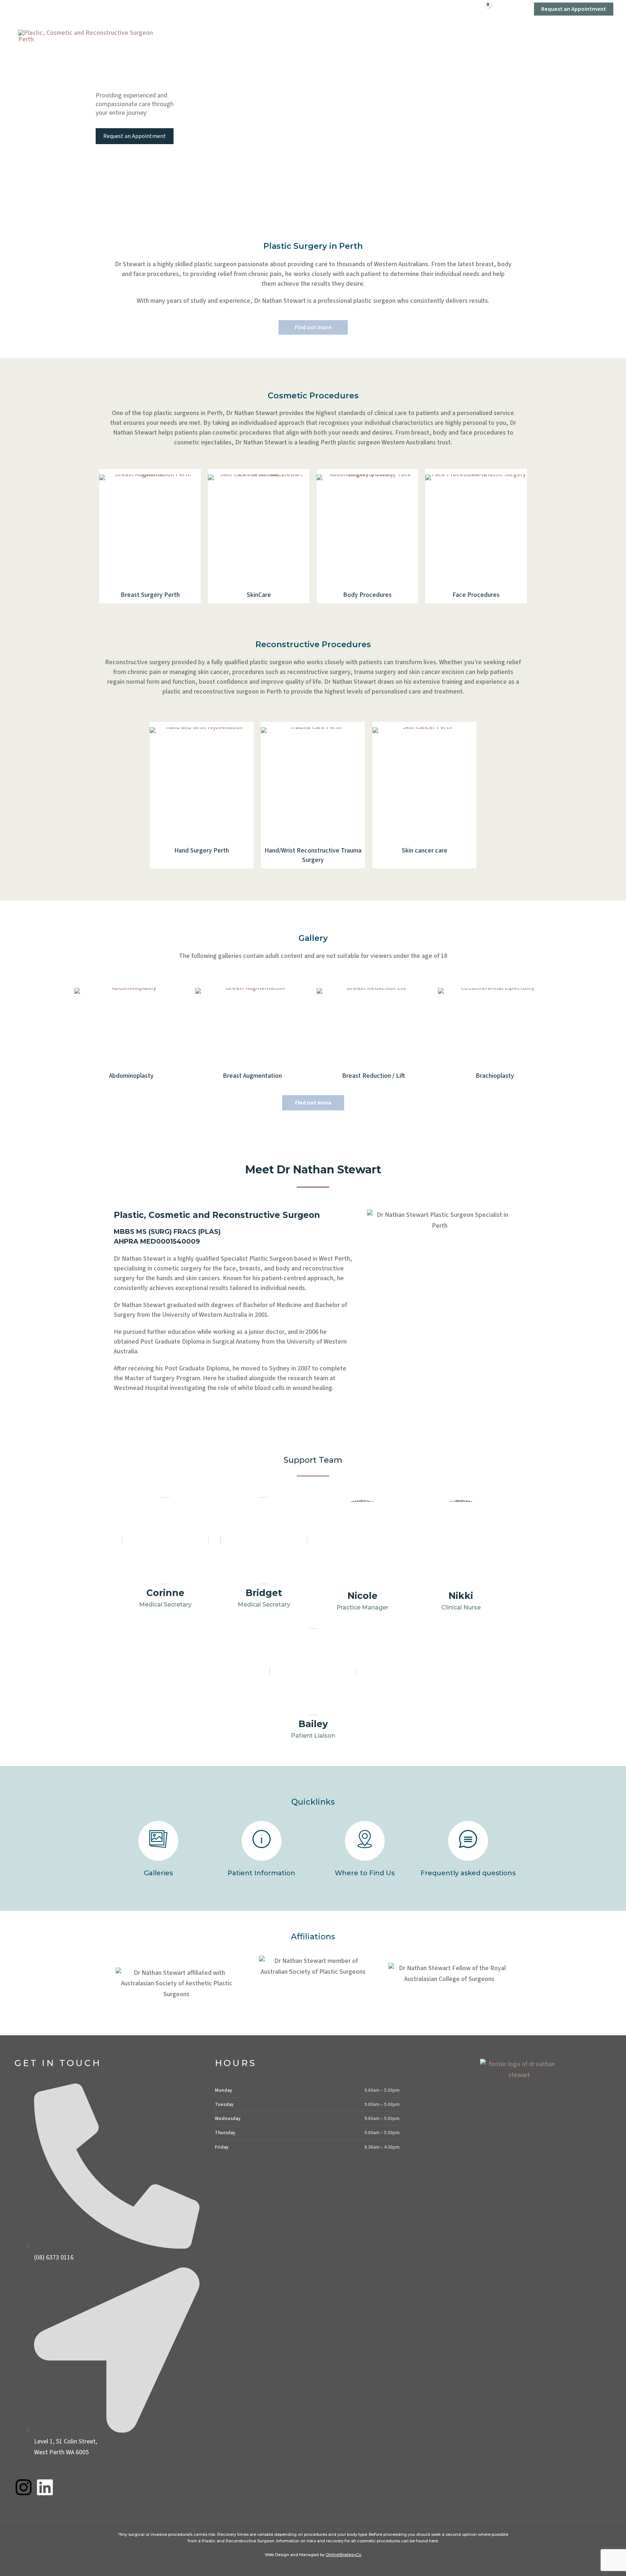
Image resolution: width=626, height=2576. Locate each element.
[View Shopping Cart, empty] (483, 9)
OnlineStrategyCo (343, 2555)
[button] (512, 9)
